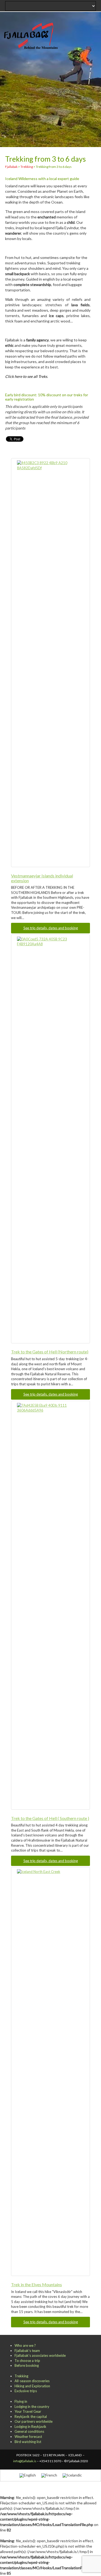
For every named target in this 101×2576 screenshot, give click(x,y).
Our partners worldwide (34, 2421)
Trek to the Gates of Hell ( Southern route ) (50, 1818)
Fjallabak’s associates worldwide (40, 2355)
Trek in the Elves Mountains (36, 2284)
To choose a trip (27, 2361)
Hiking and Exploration (32, 2386)
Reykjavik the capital (31, 2417)
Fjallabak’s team (27, 2351)
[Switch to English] (28, 2475)
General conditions (29, 2431)
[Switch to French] (49, 2475)
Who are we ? (25, 2345)
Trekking (21, 2376)
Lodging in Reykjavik (30, 2427)
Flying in (21, 2401)
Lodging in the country (32, 2407)
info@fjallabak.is (25, 2461)
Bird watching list (28, 2442)
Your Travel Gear (28, 2411)
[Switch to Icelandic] (72, 2475)
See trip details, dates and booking (51, 928)
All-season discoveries (32, 2381)
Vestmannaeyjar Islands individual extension (42, 878)
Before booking (27, 2365)
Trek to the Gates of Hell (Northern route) (50, 1352)
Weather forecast (28, 2437)
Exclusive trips (26, 2391)
